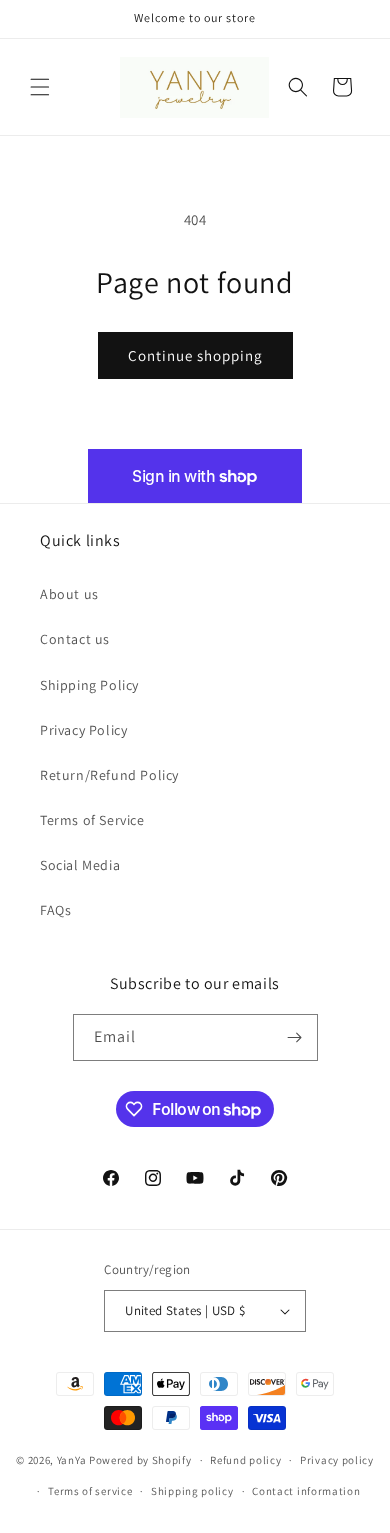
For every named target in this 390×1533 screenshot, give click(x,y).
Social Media (80, 865)
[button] (40, 87)
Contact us (75, 639)
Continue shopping (195, 355)
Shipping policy (192, 1491)
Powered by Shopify (140, 1460)
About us (69, 594)
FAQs (55, 910)
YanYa (72, 1460)
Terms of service (90, 1491)
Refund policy (245, 1460)
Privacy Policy (83, 730)
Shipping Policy (89, 685)
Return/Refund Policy (109, 775)
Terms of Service (92, 820)
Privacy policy (337, 1460)
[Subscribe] (295, 1037)
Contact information (306, 1491)
